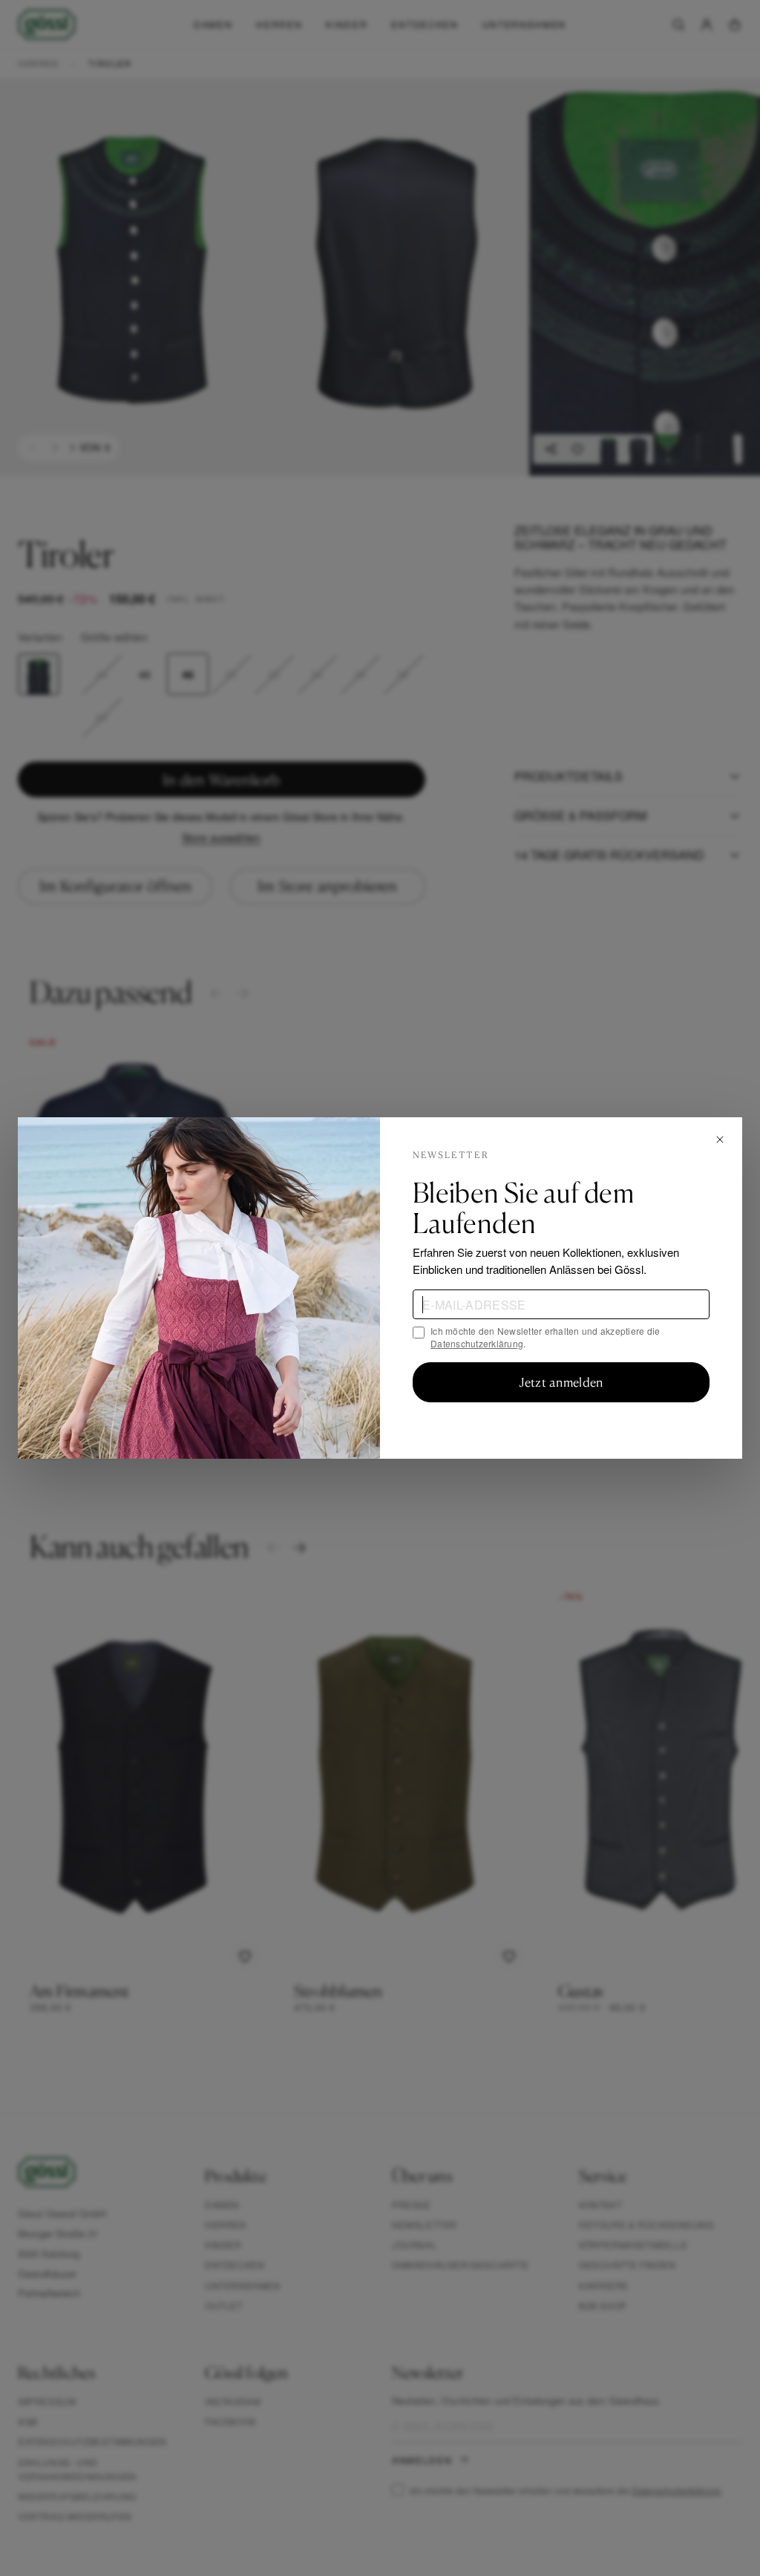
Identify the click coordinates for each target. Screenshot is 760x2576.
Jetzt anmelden (561, 1382)
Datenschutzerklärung (477, 1343)
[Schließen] (720, 1140)
